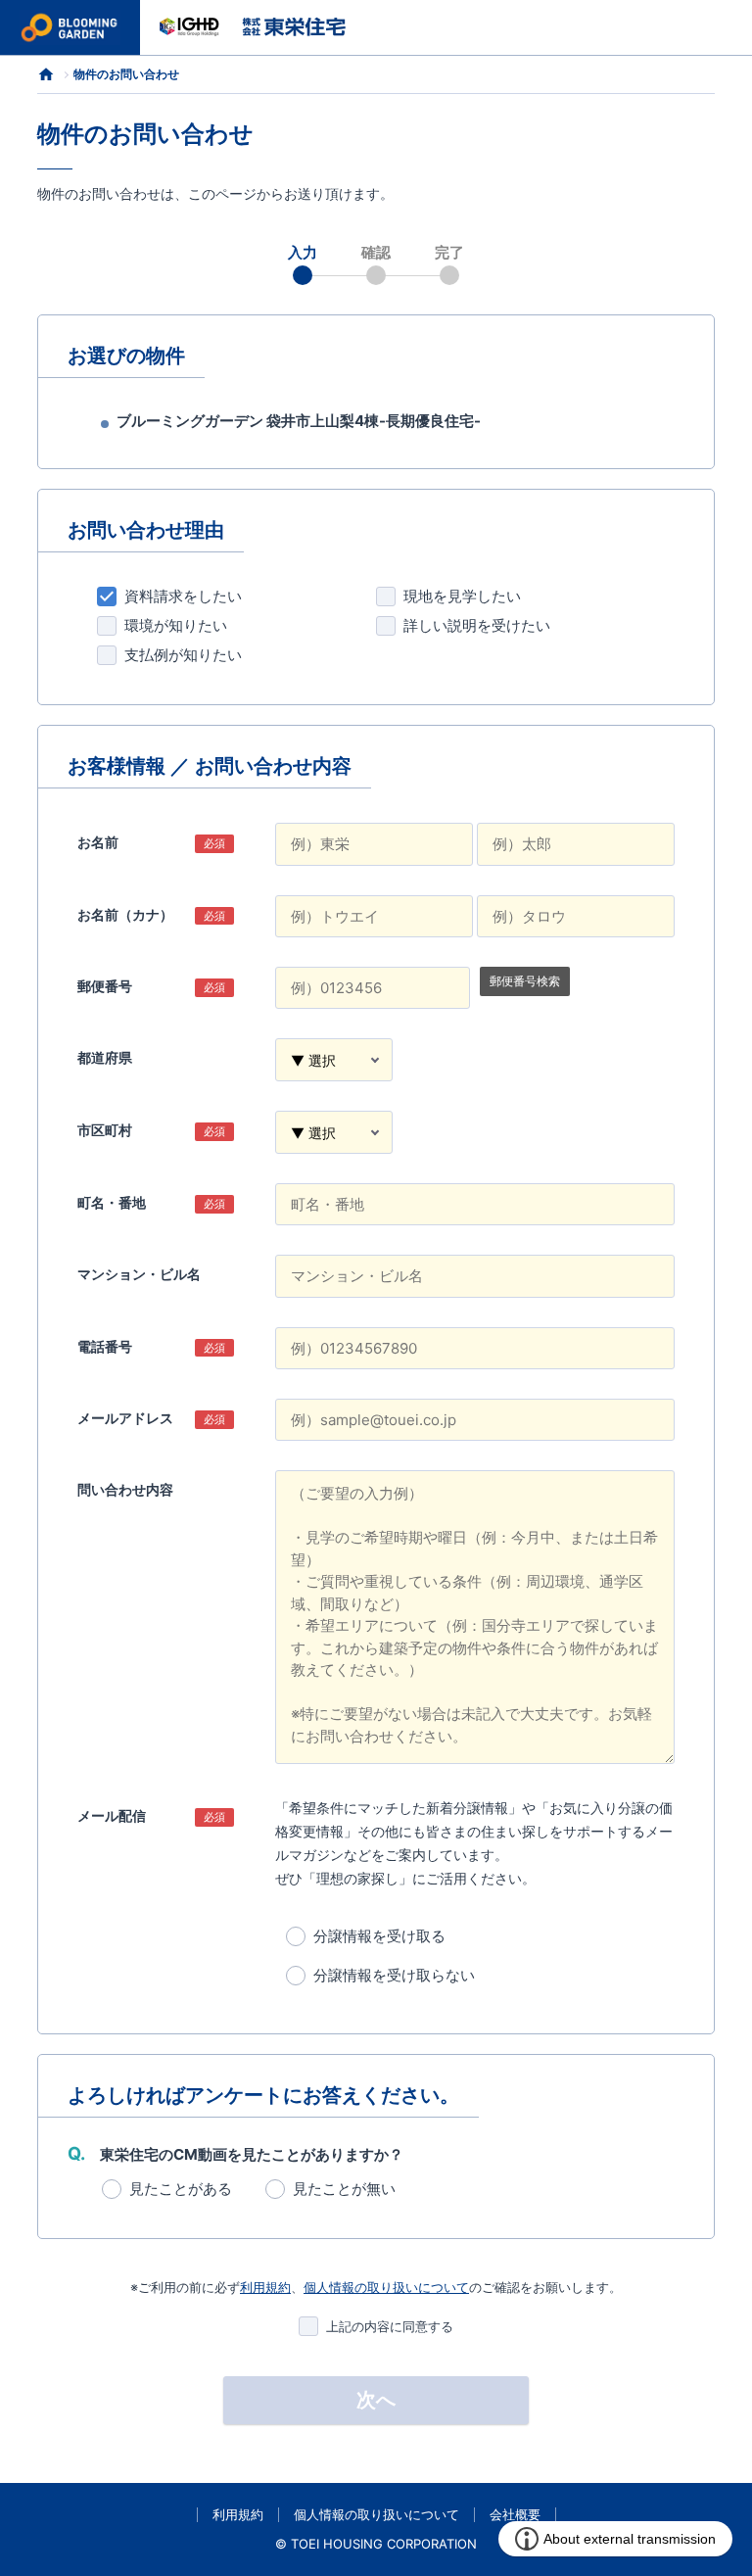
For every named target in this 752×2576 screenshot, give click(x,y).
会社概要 (515, 2514)
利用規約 (265, 2287)
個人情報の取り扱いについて (386, 2287)
